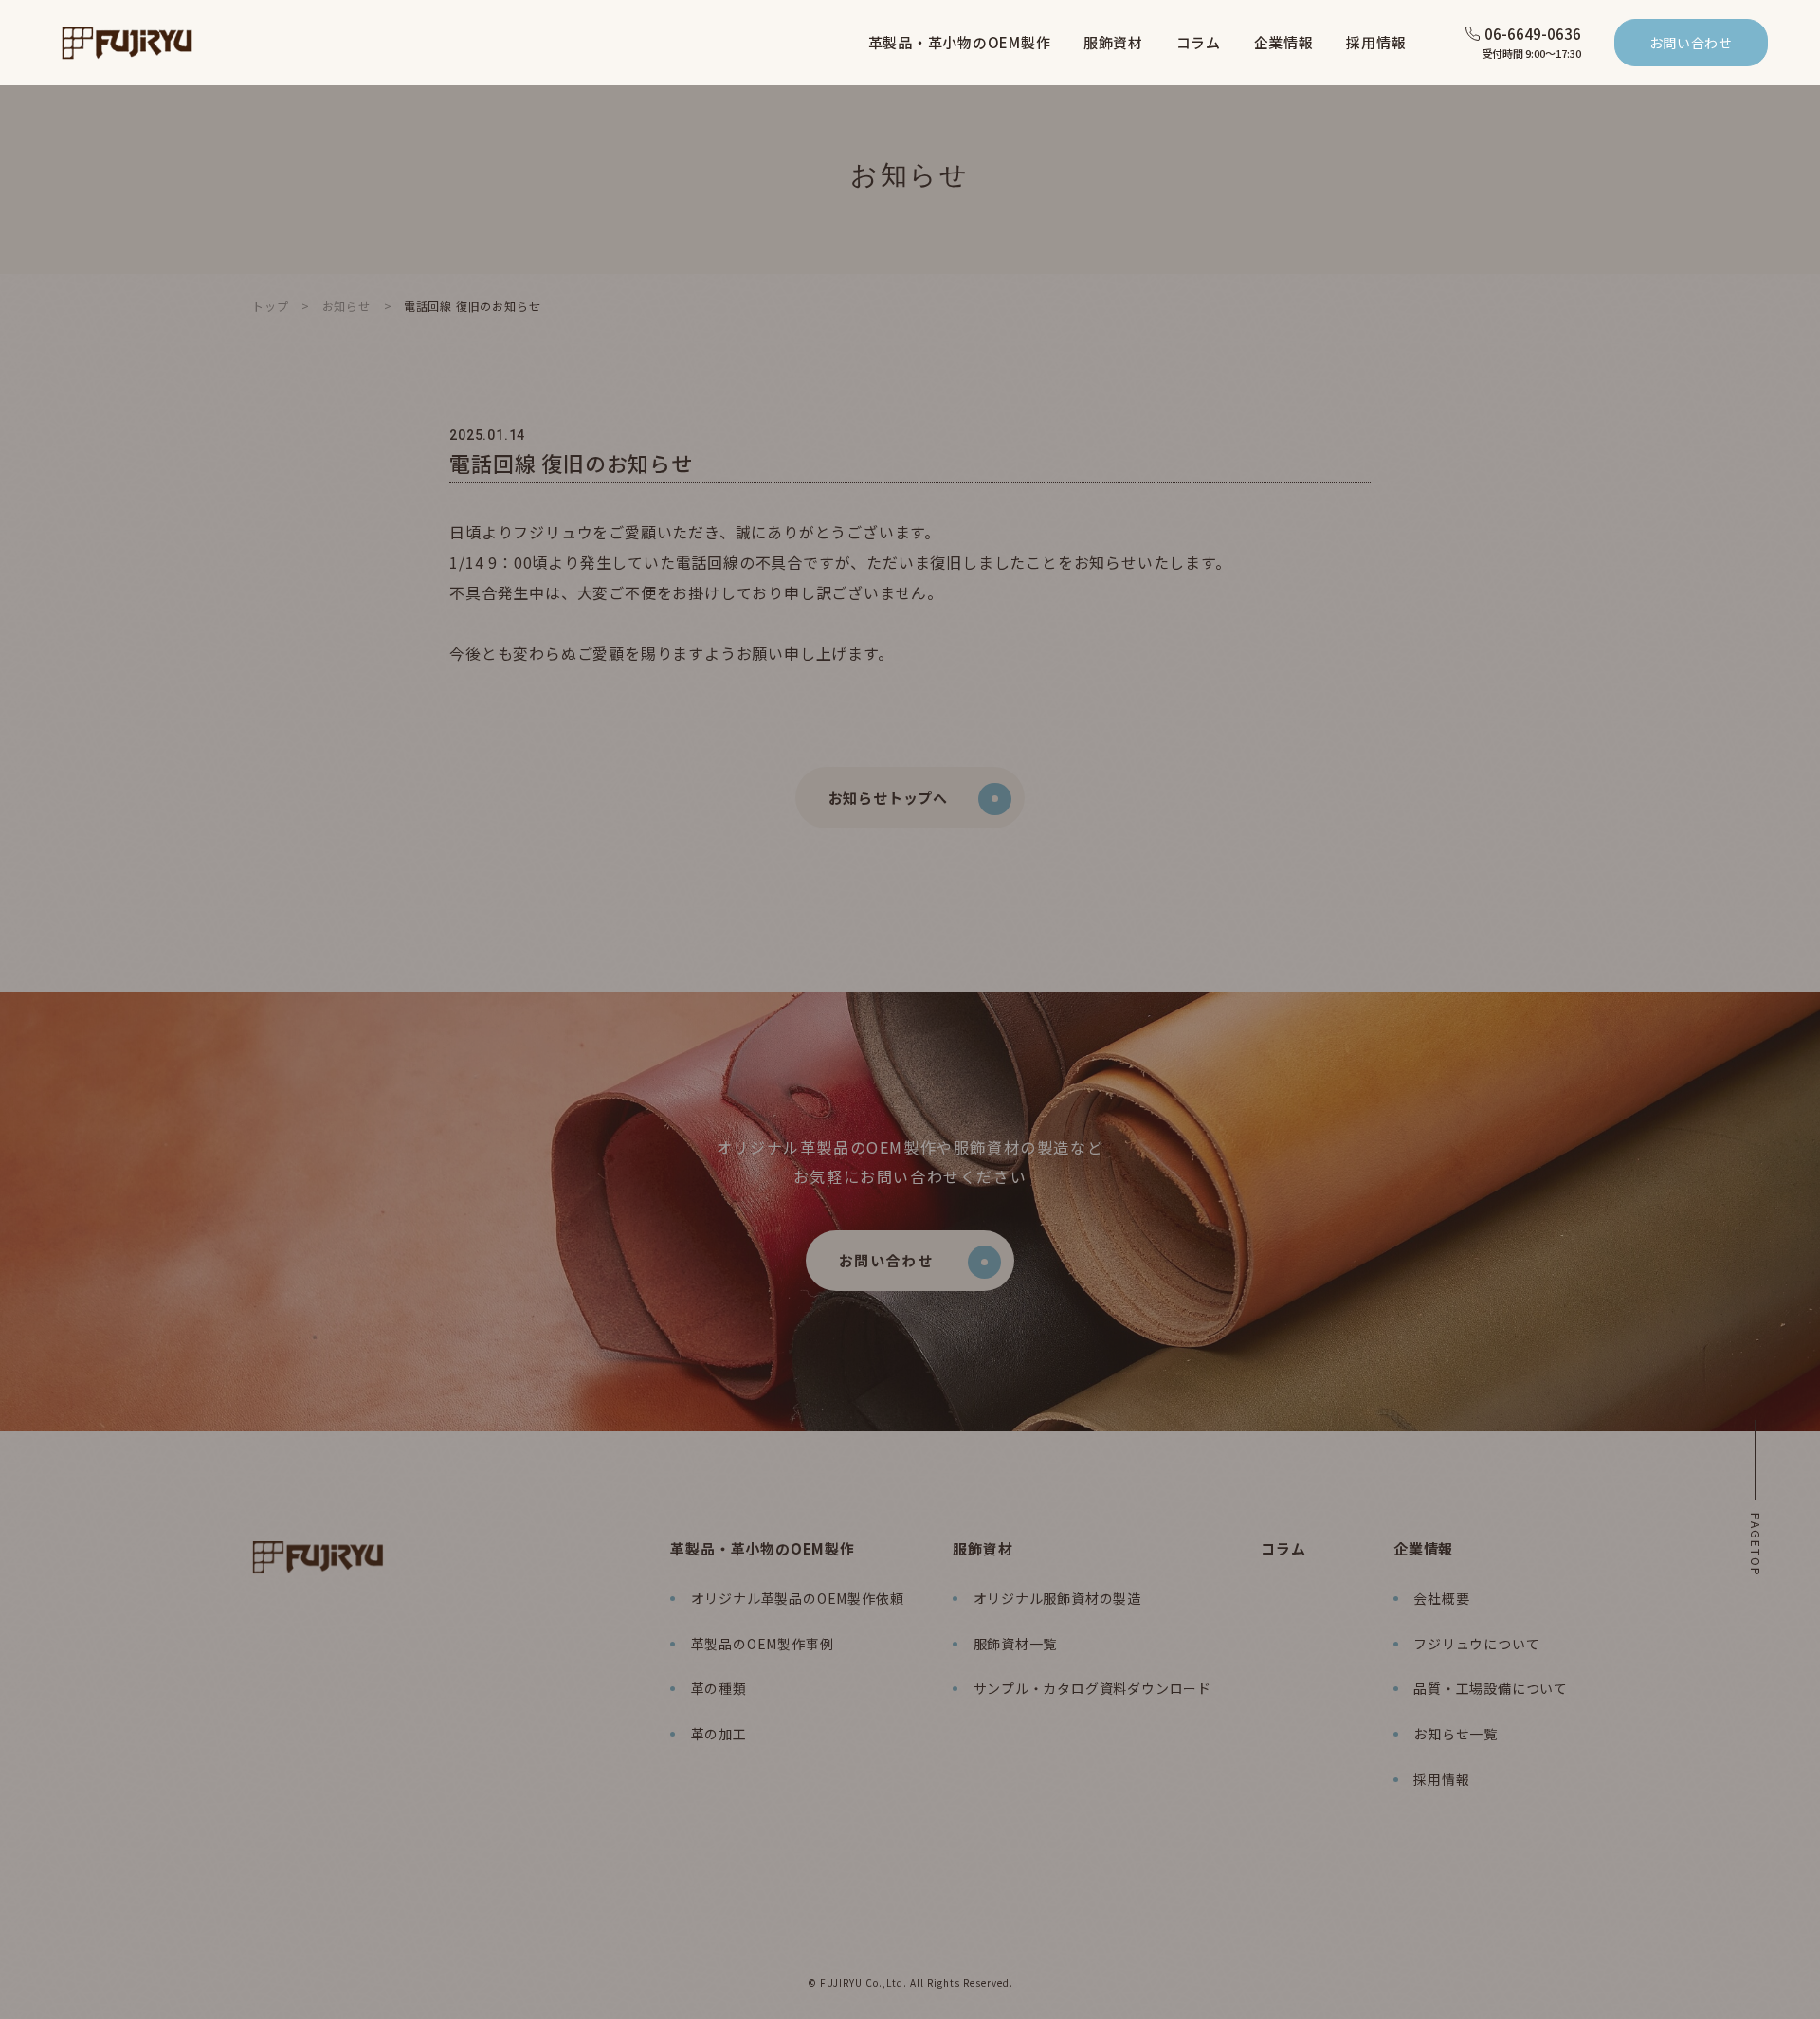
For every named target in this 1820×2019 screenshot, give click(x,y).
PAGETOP (1756, 1545)
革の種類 (719, 1688)
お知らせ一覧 (1456, 1734)
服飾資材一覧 (1015, 1644)
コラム (1283, 1548)
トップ (270, 306)
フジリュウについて (1476, 1644)
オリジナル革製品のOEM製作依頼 (797, 1598)
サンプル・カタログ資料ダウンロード (1092, 1688)
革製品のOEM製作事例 (762, 1644)
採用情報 (1441, 1779)
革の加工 (719, 1734)
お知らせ (346, 306)
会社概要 (1441, 1598)
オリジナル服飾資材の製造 (1057, 1598)
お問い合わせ (1691, 43)
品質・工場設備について (1491, 1688)
